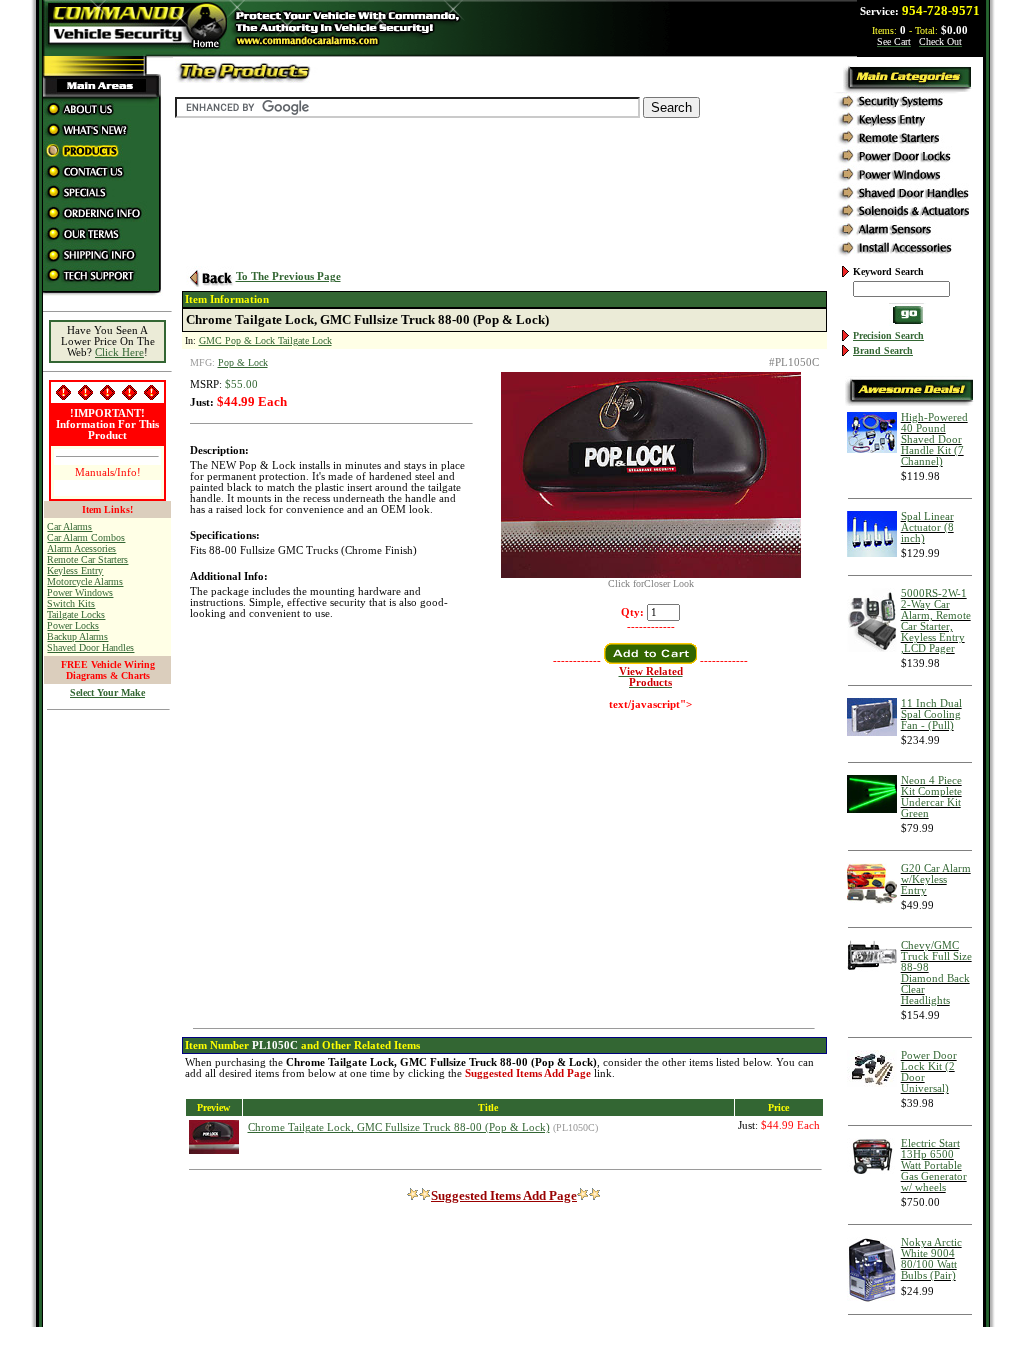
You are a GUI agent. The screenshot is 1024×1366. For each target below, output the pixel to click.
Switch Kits (71, 603)
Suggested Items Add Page (504, 1195)
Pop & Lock (243, 362)
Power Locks (73, 625)
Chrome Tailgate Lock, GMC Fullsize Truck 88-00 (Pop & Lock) (399, 1127)
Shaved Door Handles (90, 647)
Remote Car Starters (87, 559)
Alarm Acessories (81, 548)
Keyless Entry (75, 570)
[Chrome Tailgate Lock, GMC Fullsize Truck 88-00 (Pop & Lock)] (651, 574)
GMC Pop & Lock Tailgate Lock (265, 340)
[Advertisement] (108, 1021)
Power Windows (80, 592)
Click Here (119, 352)
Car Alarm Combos (86, 537)
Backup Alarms (77, 636)
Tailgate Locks (76, 614)
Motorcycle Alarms (85, 581)
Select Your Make (107, 692)
